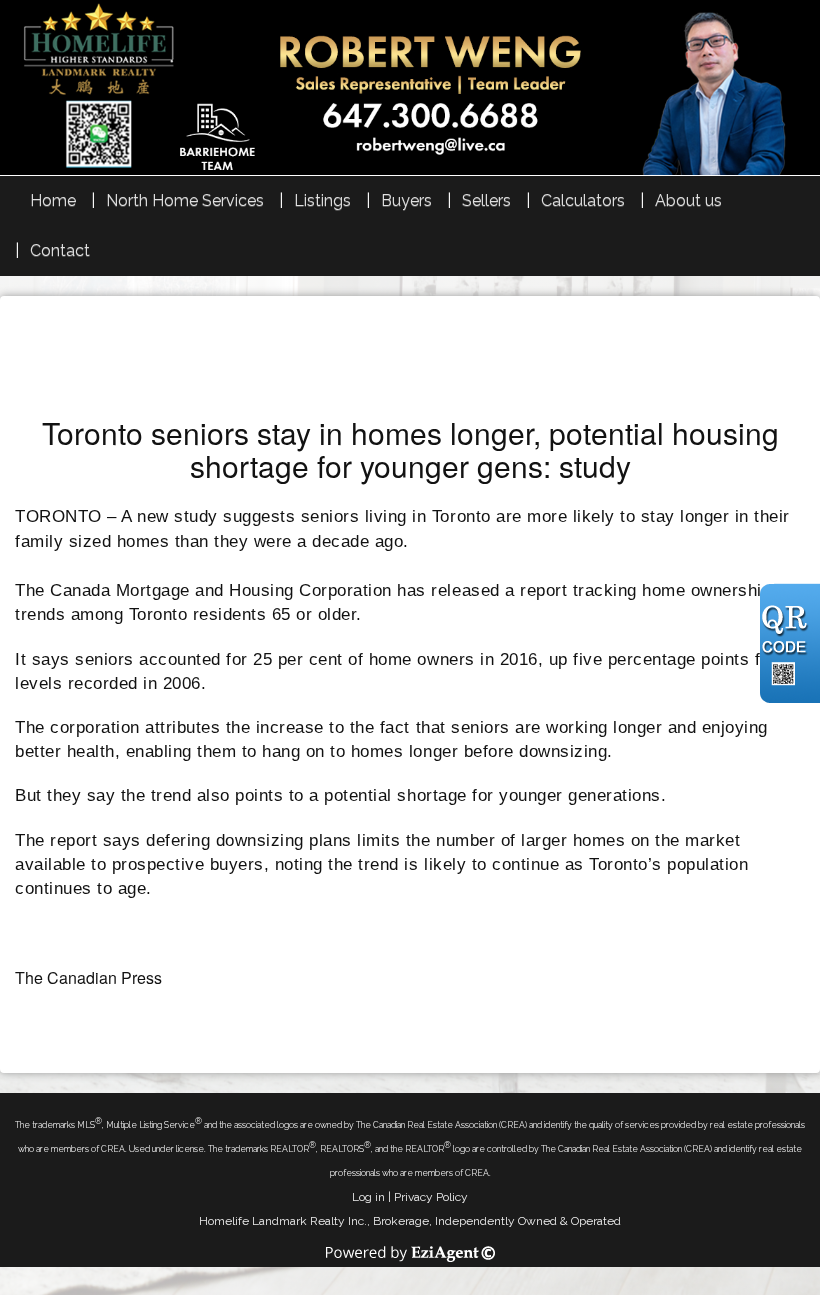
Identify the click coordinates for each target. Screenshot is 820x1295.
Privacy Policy (431, 1197)
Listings (322, 200)
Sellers (486, 200)
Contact (60, 250)
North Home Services (185, 200)
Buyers (406, 200)
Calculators (583, 200)
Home (53, 200)
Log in (368, 1197)
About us (688, 200)
